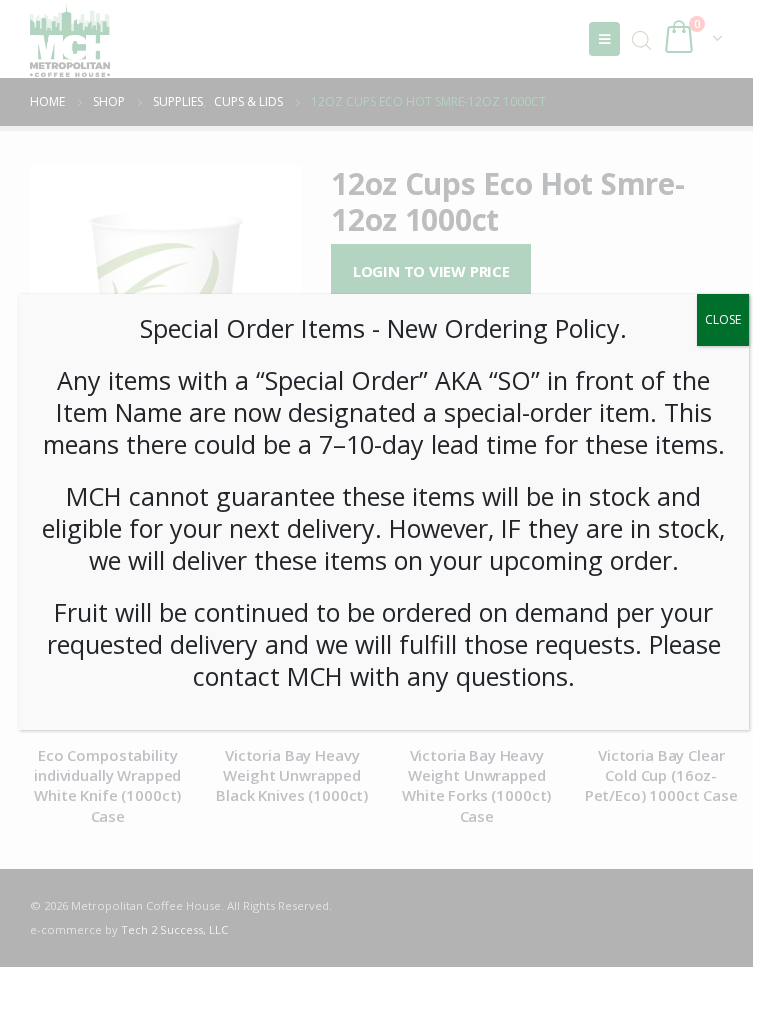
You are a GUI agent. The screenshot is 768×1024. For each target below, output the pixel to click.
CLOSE (723, 319)
